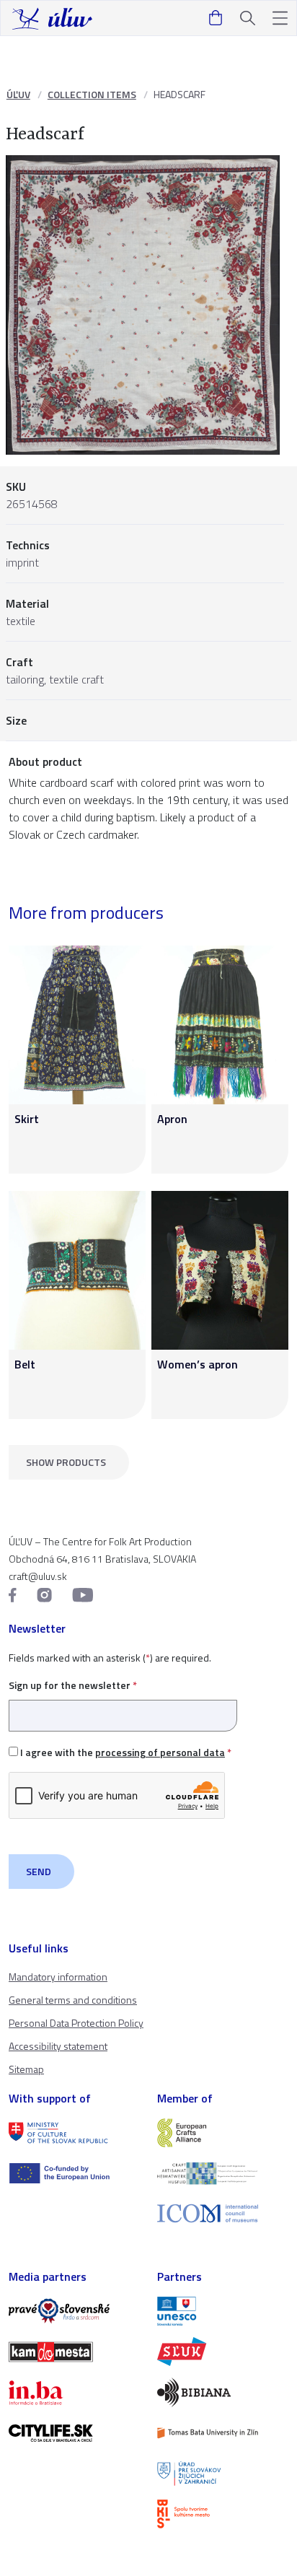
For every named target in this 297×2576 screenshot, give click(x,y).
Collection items (92, 94)
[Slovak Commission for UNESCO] (223, 2311)
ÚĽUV (18, 94)
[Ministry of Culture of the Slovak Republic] (74, 2133)
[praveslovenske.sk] (74, 2311)
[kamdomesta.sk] (74, 2352)
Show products (66, 1462)
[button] (280, 18)
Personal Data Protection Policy (76, 2023)
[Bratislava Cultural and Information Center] (223, 2514)
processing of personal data (160, 1752)
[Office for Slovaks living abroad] (223, 2474)
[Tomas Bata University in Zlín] (223, 2433)
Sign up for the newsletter (73, 1685)
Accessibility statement (58, 2046)
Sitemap (26, 2069)
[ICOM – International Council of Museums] (223, 2213)
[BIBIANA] (223, 2392)
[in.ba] (74, 2393)
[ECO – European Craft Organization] (223, 2173)
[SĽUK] (223, 2352)
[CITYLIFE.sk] (74, 2433)
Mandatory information (58, 1977)
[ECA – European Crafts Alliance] (223, 2133)
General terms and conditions (73, 2000)
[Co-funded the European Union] (74, 2173)
